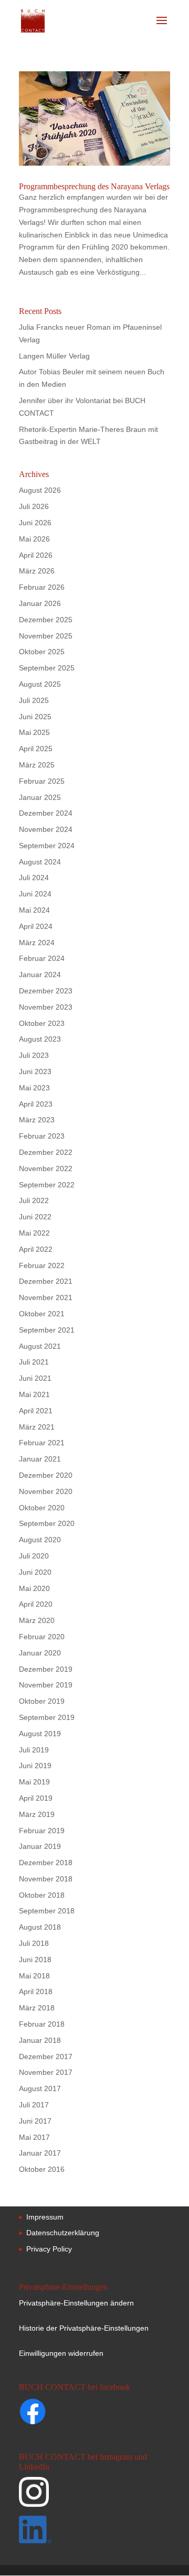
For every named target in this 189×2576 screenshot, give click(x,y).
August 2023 (40, 1039)
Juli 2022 (34, 1200)
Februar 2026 (42, 587)
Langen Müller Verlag (54, 356)
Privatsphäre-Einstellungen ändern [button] (76, 2303)
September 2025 (47, 668)
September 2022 (47, 1185)
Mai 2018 (34, 1976)
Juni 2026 (35, 523)
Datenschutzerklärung (63, 2233)
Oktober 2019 (42, 1701)
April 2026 (36, 555)
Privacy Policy (49, 2249)
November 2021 (46, 1297)
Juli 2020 (34, 1556)
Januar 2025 (40, 797)
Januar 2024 (40, 975)
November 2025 (46, 636)
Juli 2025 (34, 700)
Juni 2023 (35, 1071)
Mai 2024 (34, 910)
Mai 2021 (34, 1394)
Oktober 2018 (42, 1895)
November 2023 (46, 1007)
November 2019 (46, 1685)
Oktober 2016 (42, 2169)
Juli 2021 (34, 1362)
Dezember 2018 (46, 1863)
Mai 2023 (34, 1088)
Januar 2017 (40, 2153)
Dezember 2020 (46, 1475)
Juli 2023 (34, 1055)
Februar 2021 (42, 1443)
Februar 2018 (42, 2024)
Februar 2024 (42, 958)
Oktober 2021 (42, 1314)
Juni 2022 (35, 1217)
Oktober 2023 (42, 1023)
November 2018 (46, 1879)
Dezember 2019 (46, 1669)
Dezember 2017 (46, 2057)
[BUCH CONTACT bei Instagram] (93, 2496)
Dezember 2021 (46, 1281)
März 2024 (37, 943)
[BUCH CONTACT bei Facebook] (53, 2413)
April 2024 (36, 926)
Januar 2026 (40, 603)
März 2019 (37, 1814)
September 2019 (47, 1717)
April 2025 (36, 749)
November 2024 (46, 829)
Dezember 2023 (46, 991)
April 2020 (36, 1604)
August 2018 (40, 1927)
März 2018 (37, 2008)
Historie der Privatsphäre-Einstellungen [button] (84, 2328)
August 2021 (40, 1346)
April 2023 (36, 1104)
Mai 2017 (34, 2137)
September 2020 (47, 1523)
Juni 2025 (35, 717)
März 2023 (37, 1120)
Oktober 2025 (42, 652)
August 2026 (40, 490)
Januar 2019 (40, 1846)
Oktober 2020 (42, 1508)
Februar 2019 (42, 1831)
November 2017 (46, 2072)
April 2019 (36, 1798)
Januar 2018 (40, 2040)
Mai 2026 (34, 539)
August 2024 (40, 862)
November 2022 (46, 1168)
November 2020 (46, 1491)
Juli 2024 (34, 878)
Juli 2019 (34, 1750)
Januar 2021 (40, 1459)
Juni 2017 (35, 2121)
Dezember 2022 (46, 1152)
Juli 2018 (34, 1943)
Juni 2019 (35, 1766)
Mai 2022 (34, 1233)
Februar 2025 (42, 781)
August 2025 (40, 684)
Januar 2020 (40, 1653)
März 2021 (37, 1427)
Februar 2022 (42, 1265)
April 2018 (36, 1991)
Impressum (45, 2217)
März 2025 (37, 765)
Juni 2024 (35, 894)
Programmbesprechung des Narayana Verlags (94, 186)
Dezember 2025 (46, 620)
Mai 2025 (34, 732)
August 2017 (40, 2088)
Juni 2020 (35, 1572)
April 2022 (36, 1249)
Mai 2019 (34, 1782)
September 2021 (47, 1330)
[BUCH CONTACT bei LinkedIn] (93, 2532)
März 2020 (37, 1620)
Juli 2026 (34, 506)
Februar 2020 (42, 1637)
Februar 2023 (42, 1136)
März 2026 (37, 571)
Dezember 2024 (46, 813)
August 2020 (40, 1540)
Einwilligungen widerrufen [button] (61, 2353)
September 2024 (47, 846)
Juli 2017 (34, 2105)
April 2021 (36, 1411)
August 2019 (40, 1734)
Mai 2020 (34, 1588)
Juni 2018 (35, 1960)
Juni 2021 (35, 1378)
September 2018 (47, 1911)
